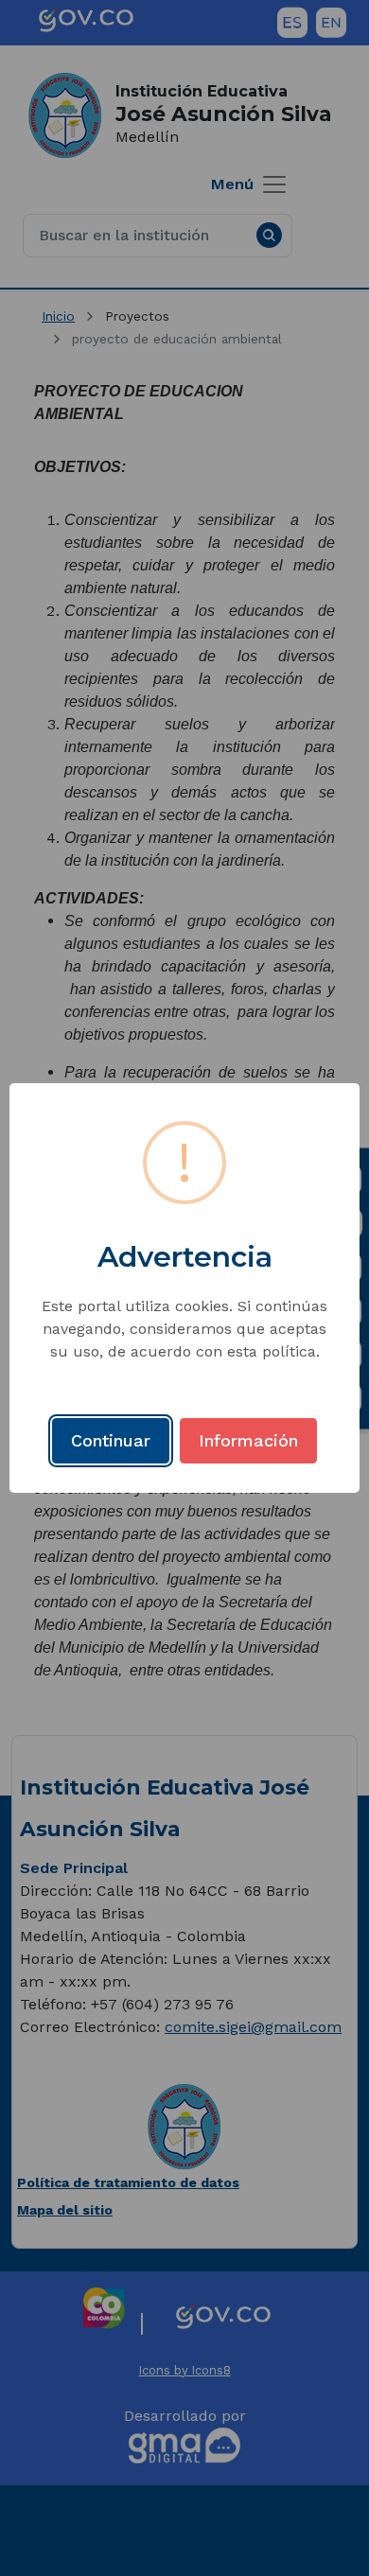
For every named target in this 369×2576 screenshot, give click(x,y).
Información (248, 1440)
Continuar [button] (111, 1440)
